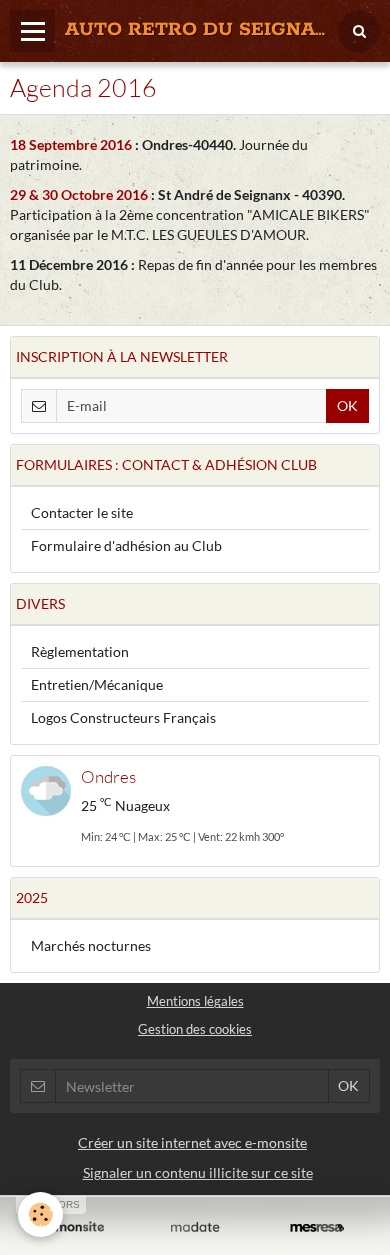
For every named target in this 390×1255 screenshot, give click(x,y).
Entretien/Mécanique (97, 684)
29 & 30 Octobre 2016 (80, 194)
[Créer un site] (73, 1227)
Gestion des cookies (195, 1029)
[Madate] (195, 1227)
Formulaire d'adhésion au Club (126, 545)
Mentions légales (195, 1001)
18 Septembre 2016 (72, 144)
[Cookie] (40, 1214)
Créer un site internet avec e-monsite (192, 1142)
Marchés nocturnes (91, 945)
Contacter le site (82, 512)
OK (347, 405)
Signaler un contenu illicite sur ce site (198, 1172)
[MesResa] (317, 1227)
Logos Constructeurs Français (123, 717)
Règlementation (80, 651)
